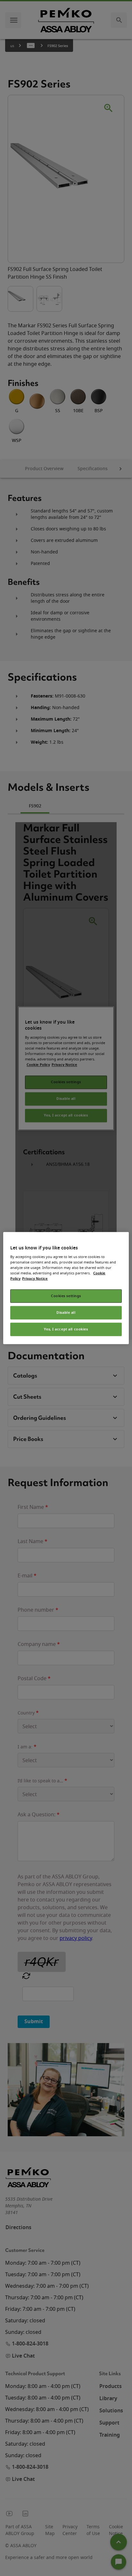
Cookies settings (66, 1296)
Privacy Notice (35, 1279)
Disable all (66, 1313)
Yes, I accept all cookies (66, 1329)
